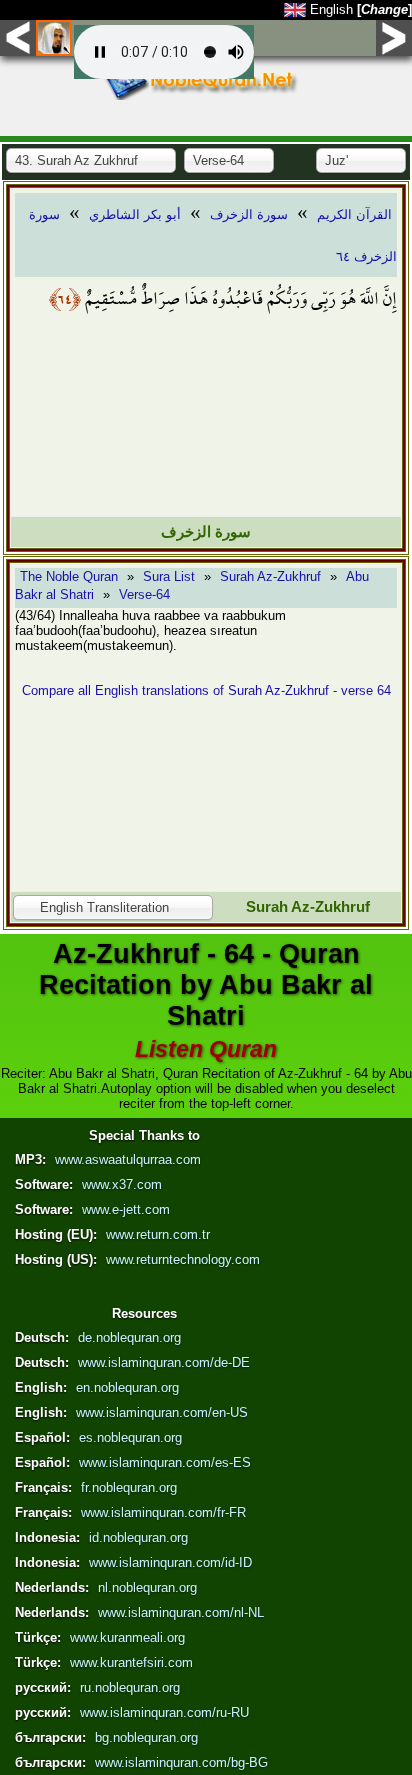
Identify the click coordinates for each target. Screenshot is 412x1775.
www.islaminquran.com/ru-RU (164, 1712)
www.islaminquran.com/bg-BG (181, 1762)
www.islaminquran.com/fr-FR (163, 1512)
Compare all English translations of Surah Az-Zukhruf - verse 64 (206, 690)
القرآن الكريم (354, 214)
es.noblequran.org (130, 1437)
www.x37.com (122, 1184)
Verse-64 (144, 594)
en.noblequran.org (127, 1387)
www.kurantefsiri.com (131, 1662)
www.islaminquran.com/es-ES (165, 1462)
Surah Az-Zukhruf (270, 576)
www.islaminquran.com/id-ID (170, 1562)
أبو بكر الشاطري (135, 214)
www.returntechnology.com (183, 1259)
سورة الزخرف (249, 214)
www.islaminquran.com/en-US (162, 1412)
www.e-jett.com (126, 1209)
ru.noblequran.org (130, 1687)
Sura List (169, 576)
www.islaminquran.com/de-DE (164, 1362)
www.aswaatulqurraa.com (128, 1159)
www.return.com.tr (158, 1234)
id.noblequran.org (138, 1537)
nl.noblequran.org (147, 1587)
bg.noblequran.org (146, 1737)
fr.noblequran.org (129, 1487)
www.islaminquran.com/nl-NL (181, 1612)
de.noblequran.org (129, 1337)
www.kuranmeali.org (127, 1637)
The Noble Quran (69, 576)
